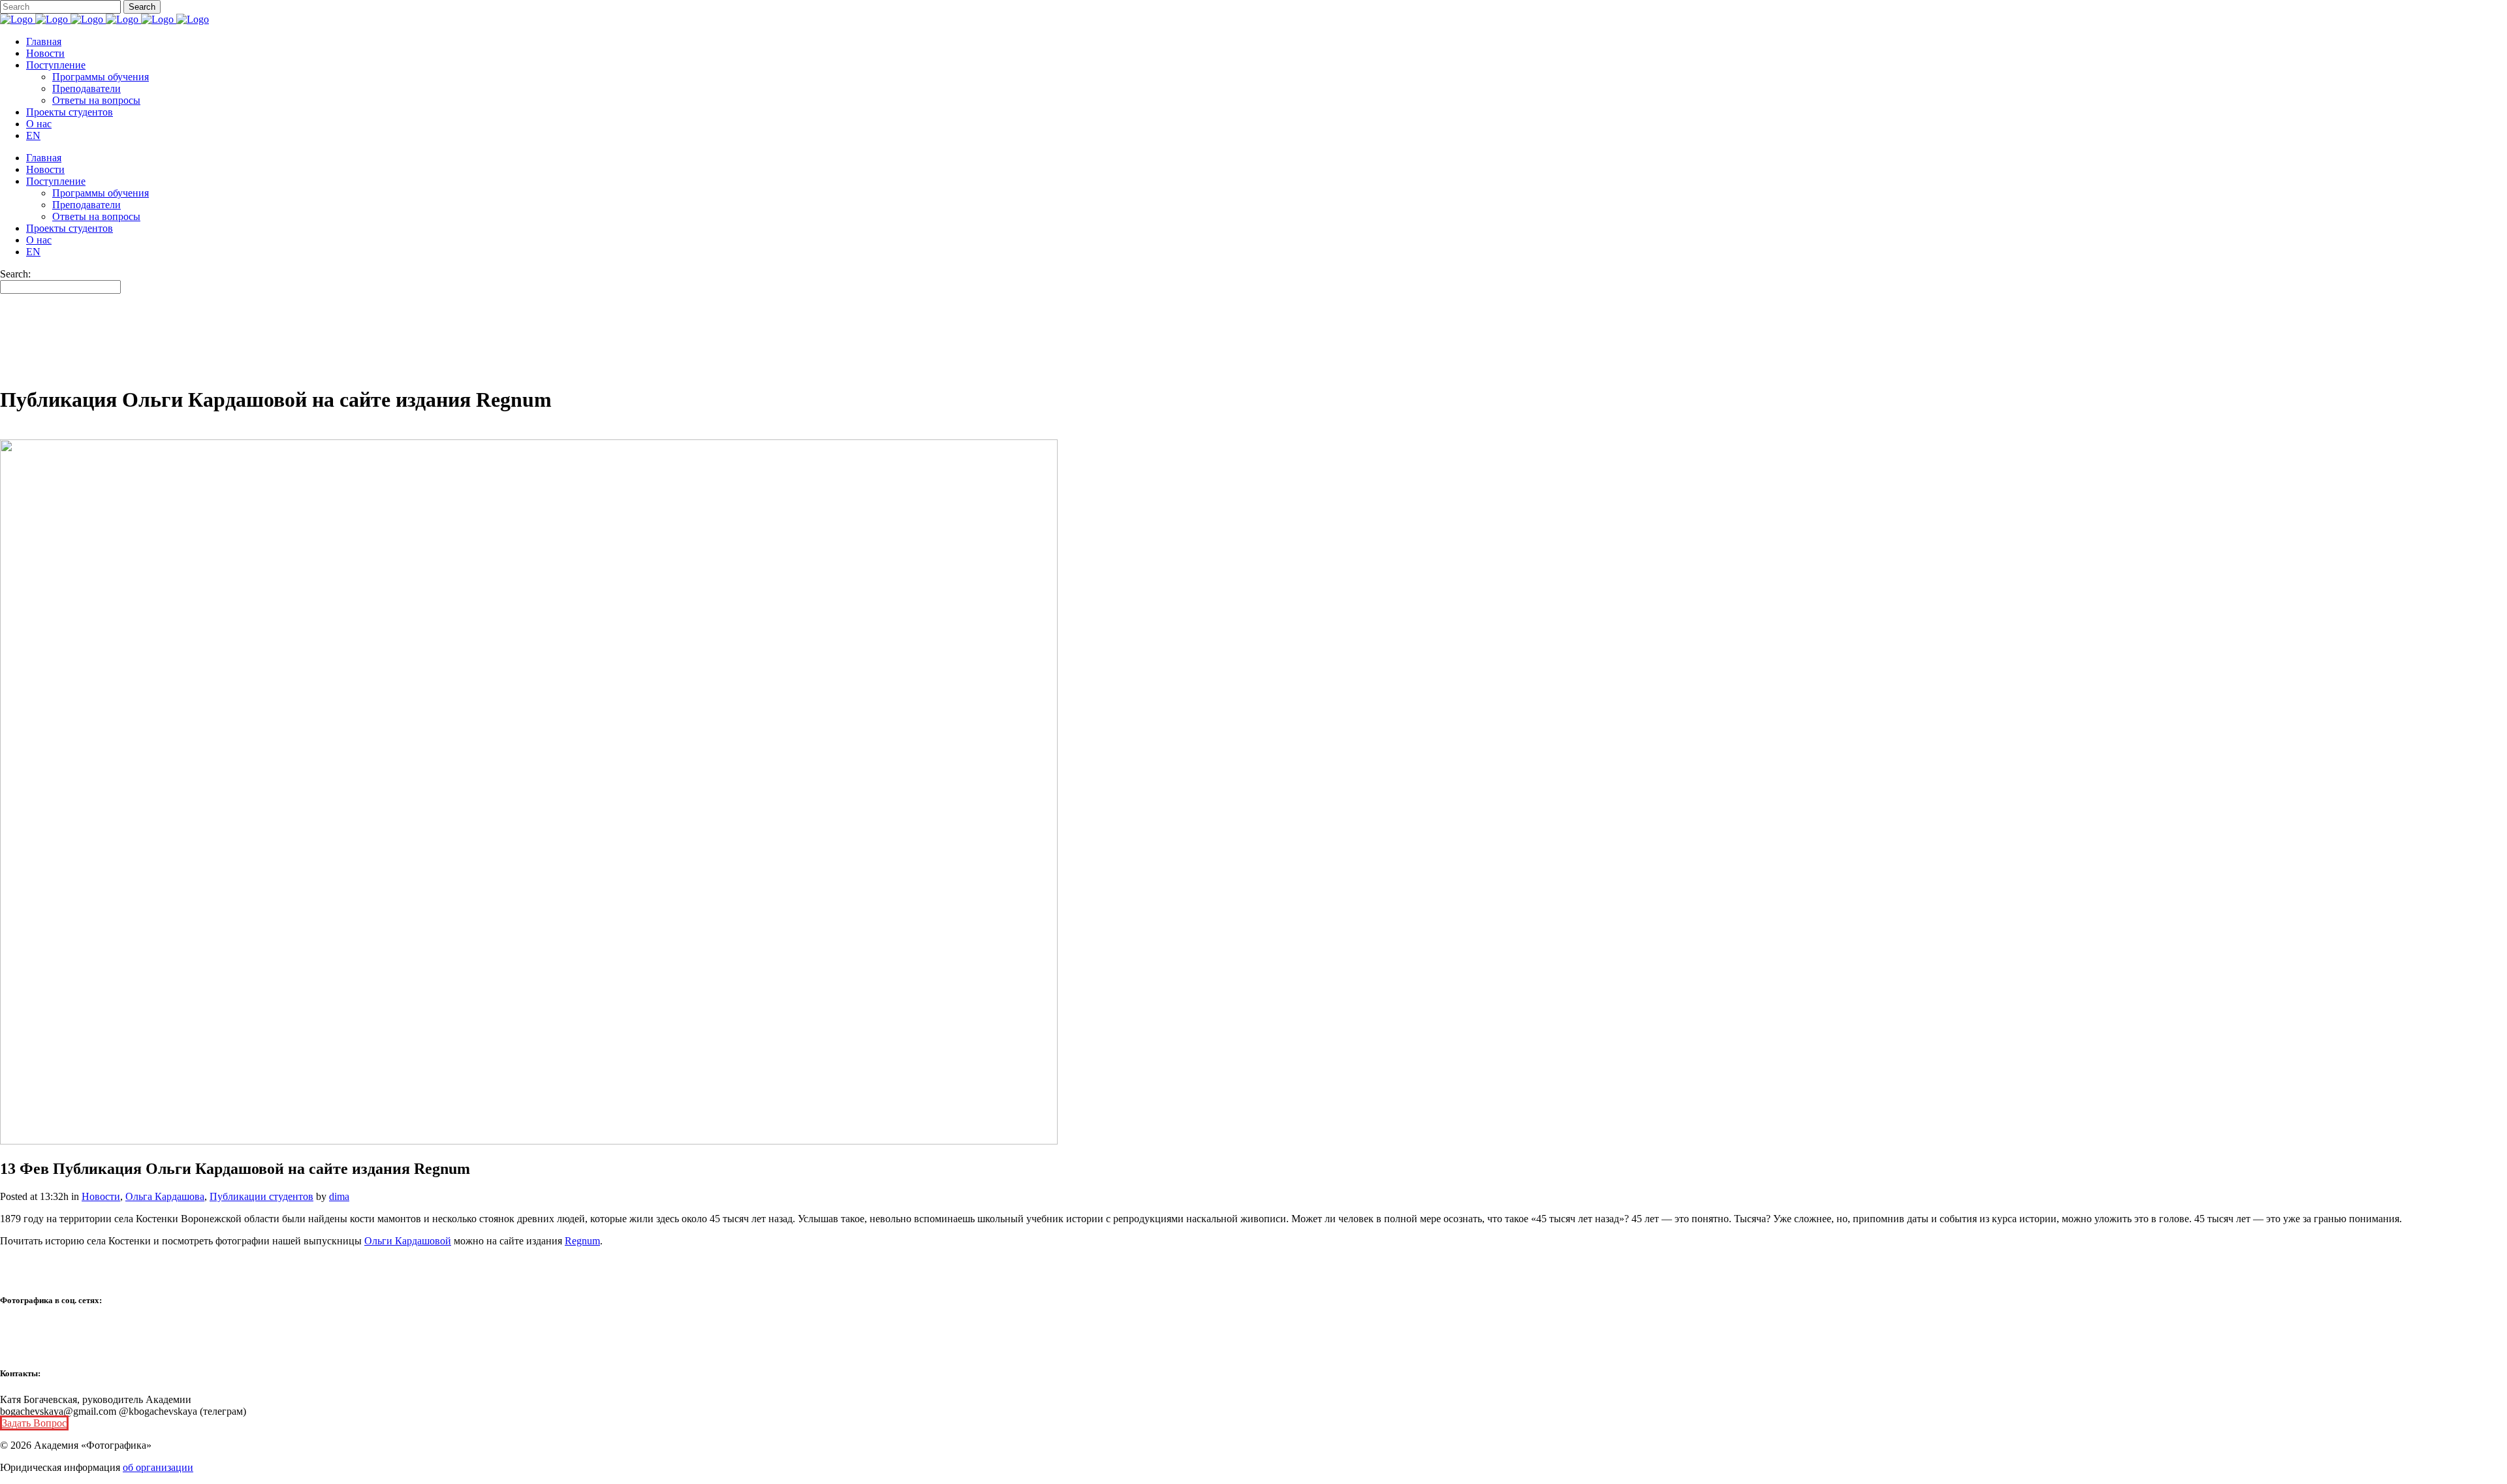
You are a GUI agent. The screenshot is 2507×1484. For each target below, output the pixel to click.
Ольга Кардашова (165, 1196)
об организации (158, 1467)
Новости (101, 1196)
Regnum (582, 1241)
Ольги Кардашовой (408, 1241)
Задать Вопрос (34, 1423)
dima (339, 1196)
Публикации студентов (261, 1196)
